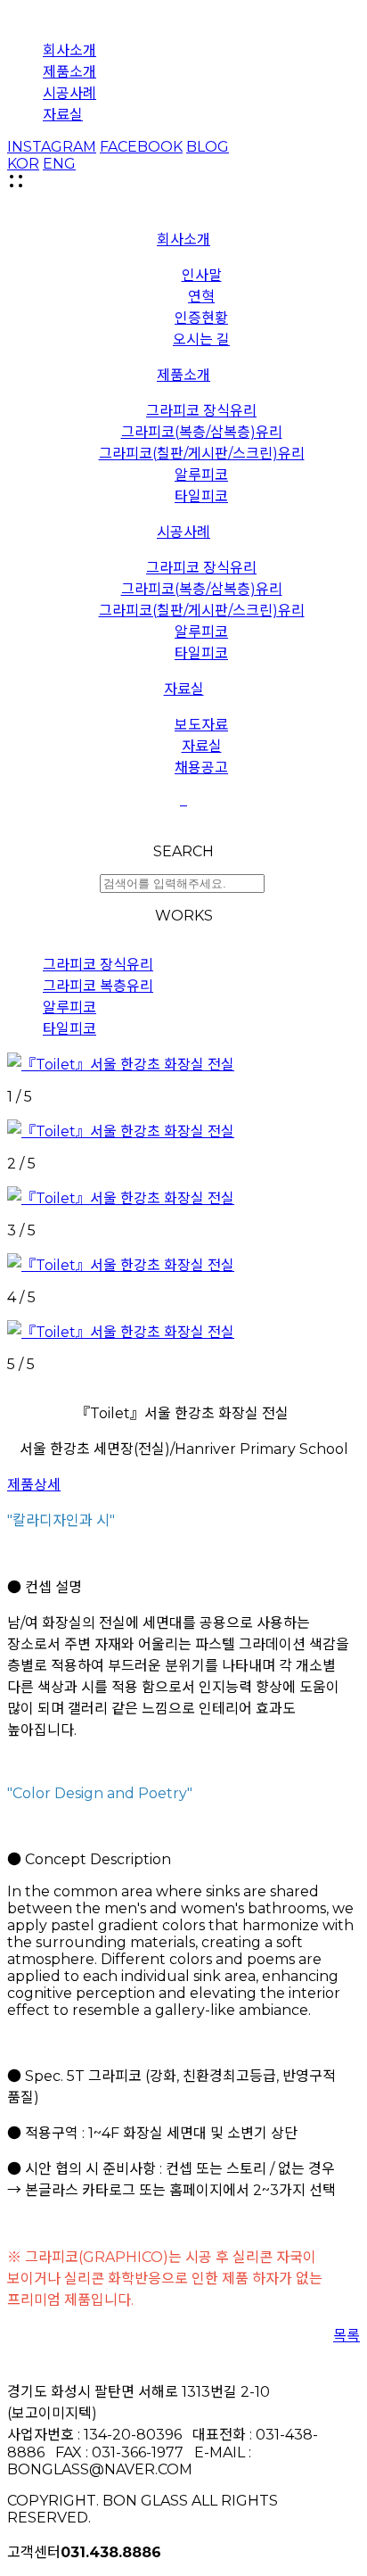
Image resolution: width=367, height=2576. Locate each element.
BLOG (208, 147)
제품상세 (34, 1485)
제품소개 (69, 72)
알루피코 (201, 475)
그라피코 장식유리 (201, 411)
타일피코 (201, 496)
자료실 (63, 115)
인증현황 (201, 318)
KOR (23, 164)
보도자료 (201, 725)
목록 (347, 2336)
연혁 (201, 297)
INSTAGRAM (52, 147)
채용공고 (201, 768)
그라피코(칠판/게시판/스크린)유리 (202, 454)
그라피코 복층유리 (98, 986)
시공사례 (69, 93)
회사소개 (69, 50)
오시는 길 (201, 339)
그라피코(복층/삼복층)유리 (202, 432)
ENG (59, 164)
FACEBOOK (141, 147)
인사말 (202, 275)
